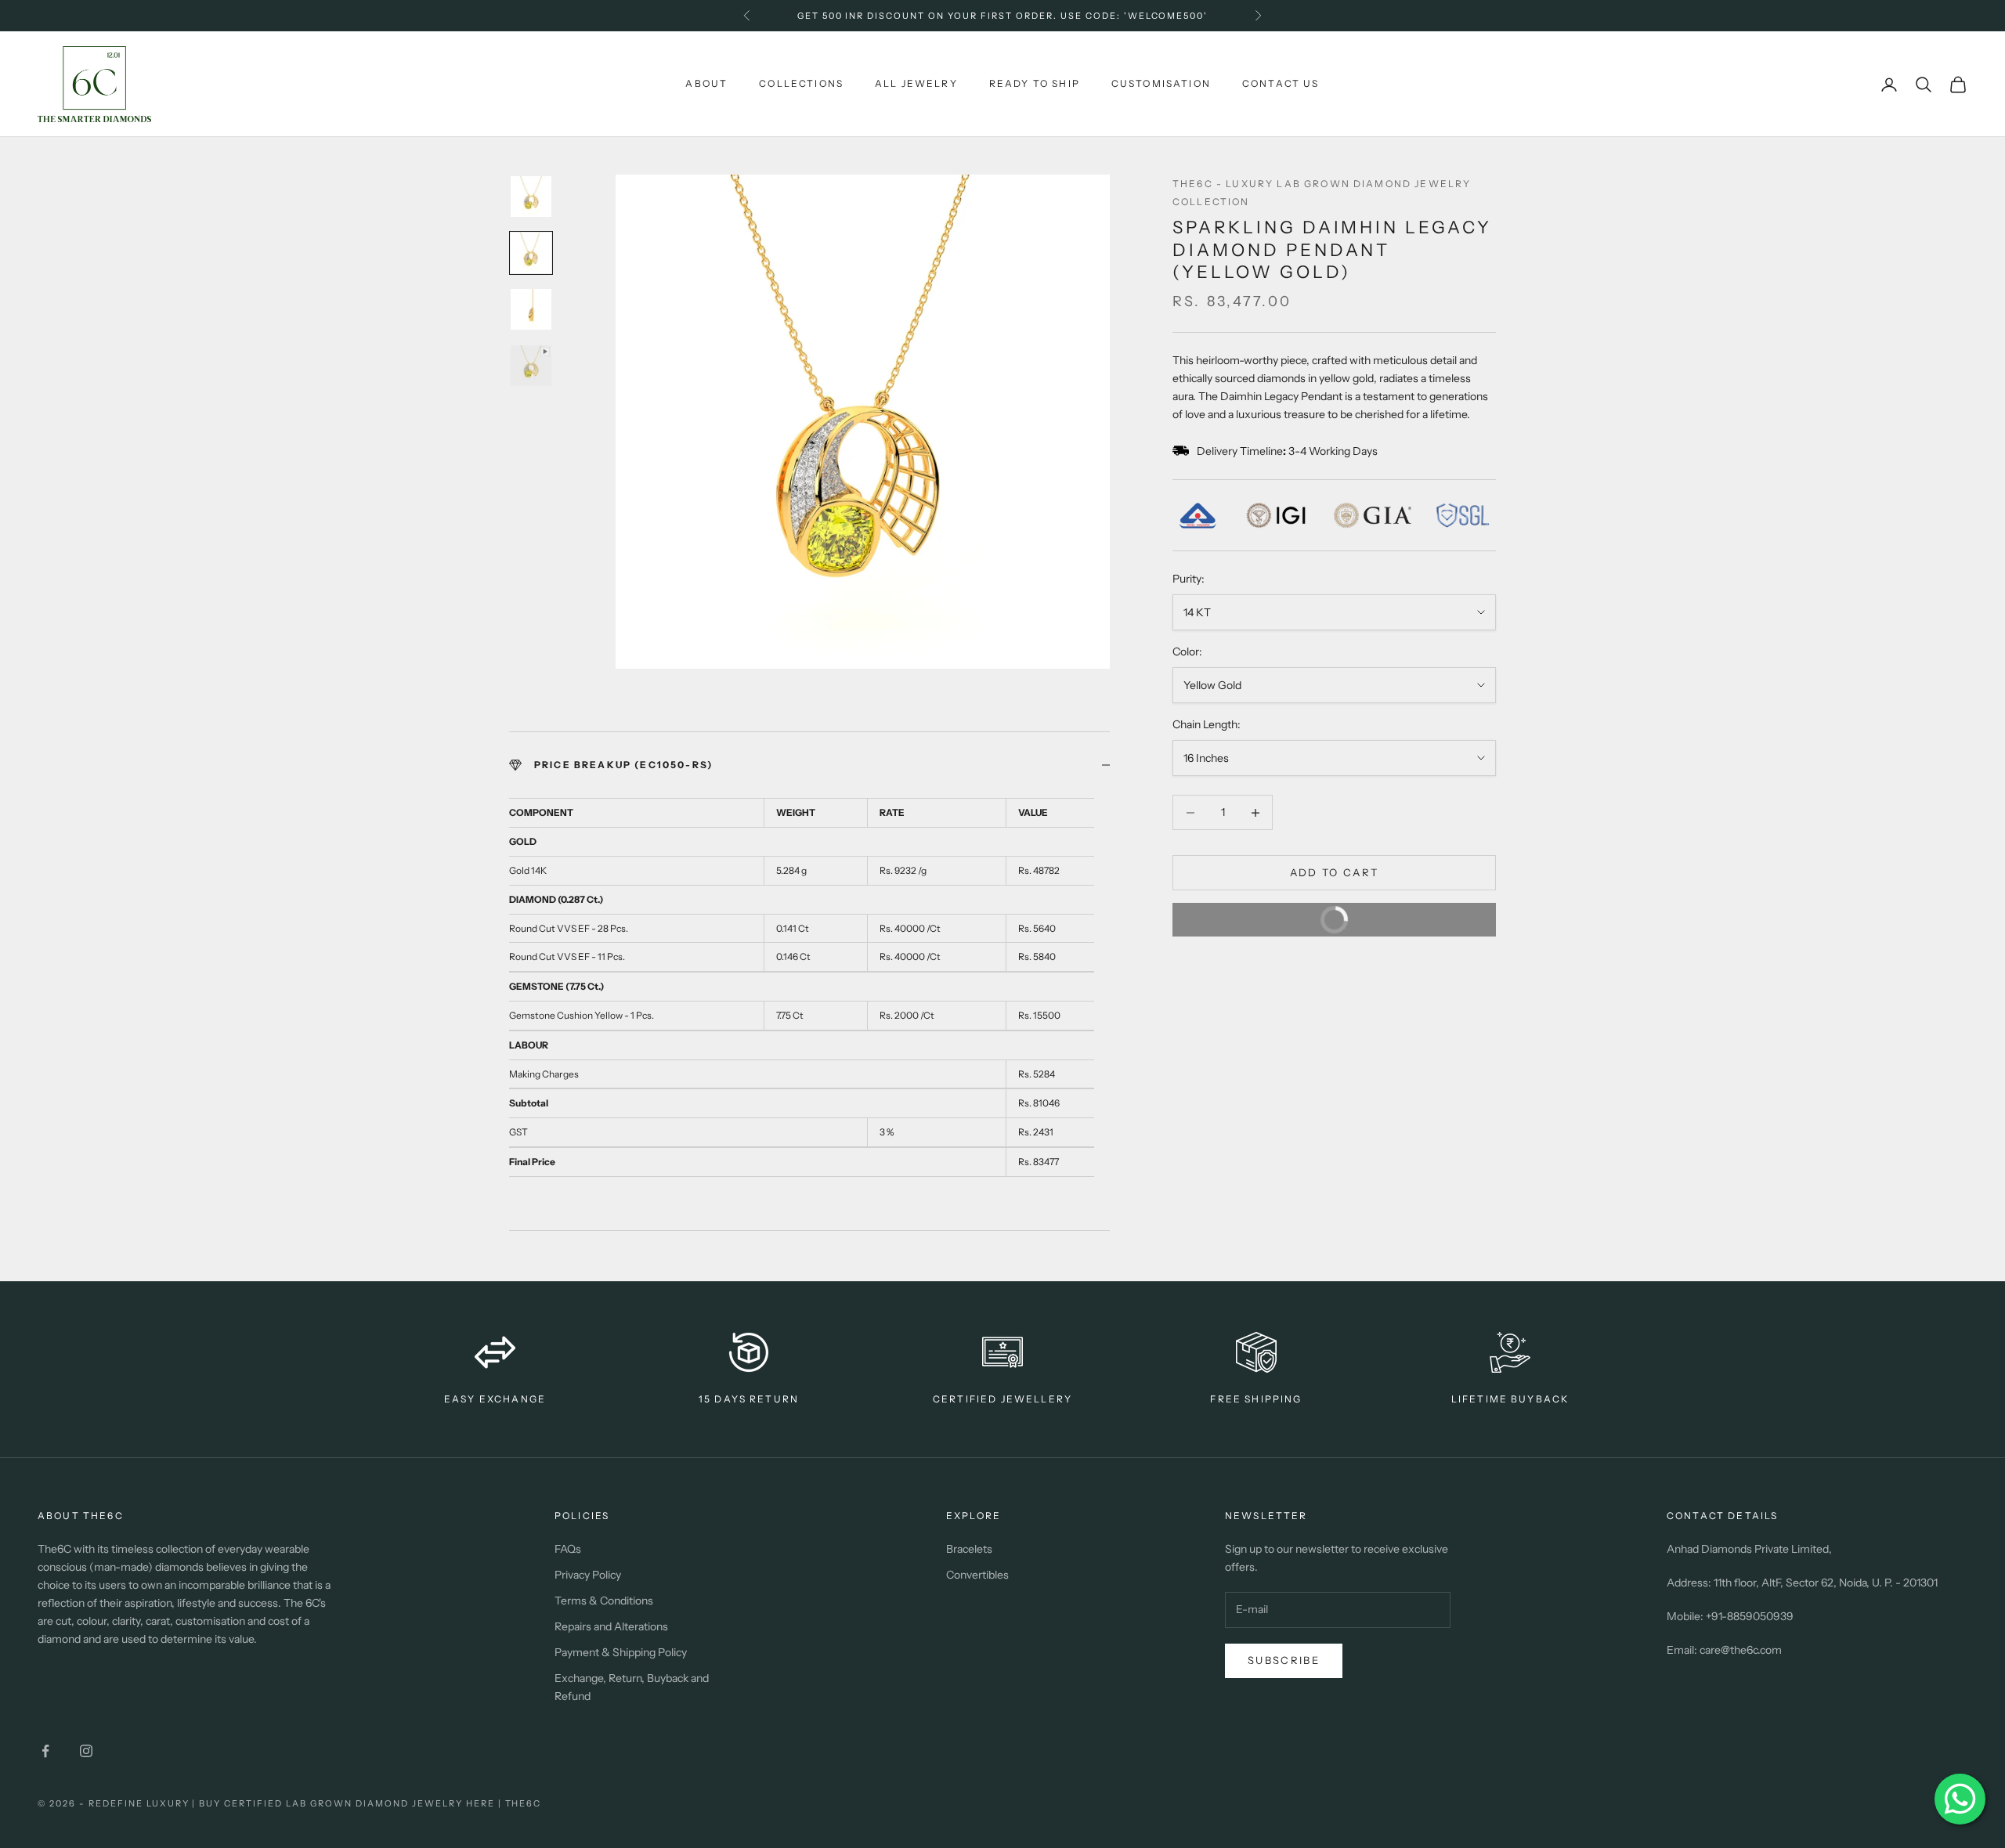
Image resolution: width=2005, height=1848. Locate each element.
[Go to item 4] (531, 366)
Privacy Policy (588, 1575)
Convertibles (977, 1575)
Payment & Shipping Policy (621, 1652)
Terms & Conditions (604, 1601)
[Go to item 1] (531, 197)
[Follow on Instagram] (86, 1751)
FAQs (568, 1549)
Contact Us (1281, 83)
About (706, 83)
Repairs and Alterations (611, 1626)
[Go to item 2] (531, 253)
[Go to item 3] (531, 309)
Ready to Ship (1035, 83)
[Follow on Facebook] (45, 1751)
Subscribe (1284, 1660)
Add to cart (1335, 872)
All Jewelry (916, 83)
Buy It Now (1395, 914)
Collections (801, 83)
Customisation (1161, 83)
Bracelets (969, 1549)
